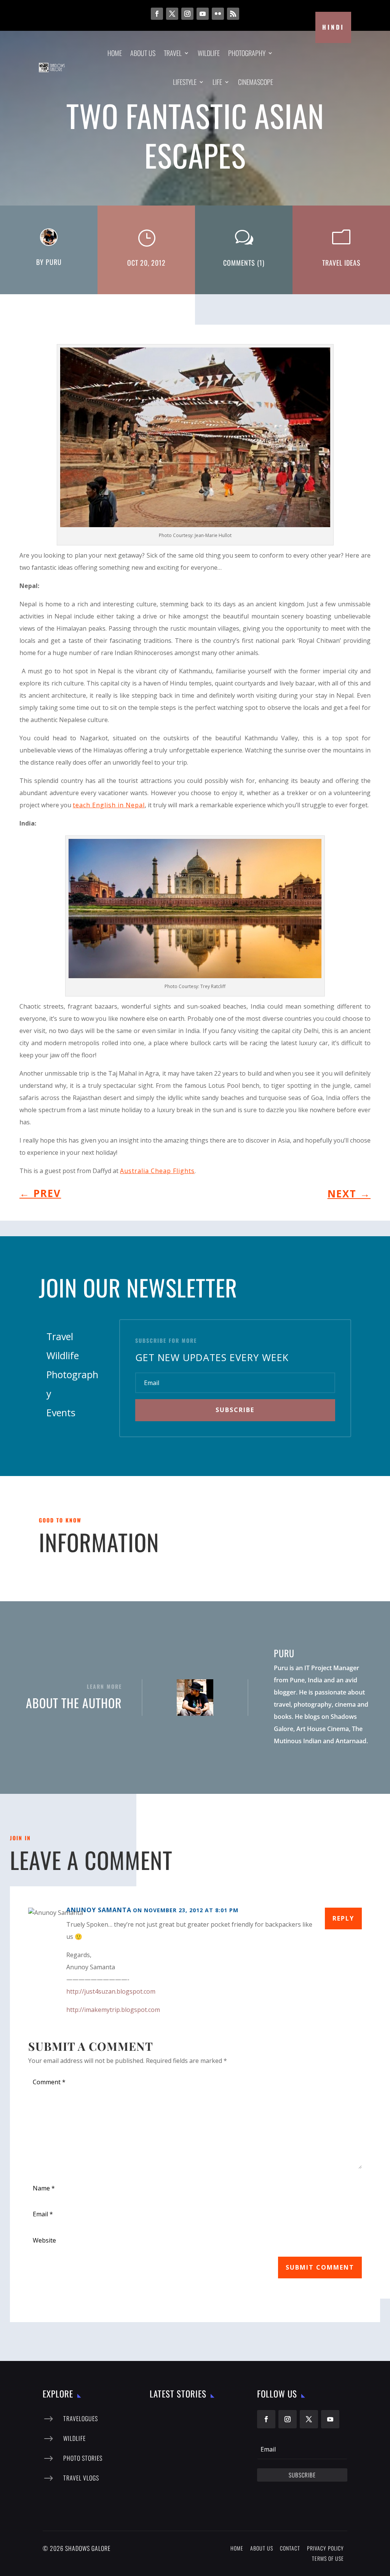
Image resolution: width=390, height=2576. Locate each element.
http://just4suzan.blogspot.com (111, 1991)
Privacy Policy (325, 2548)
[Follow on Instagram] (187, 14)
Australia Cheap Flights (157, 1171)
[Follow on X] (172, 14)
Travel (173, 53)
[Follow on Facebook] (157, 14)
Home (115, 53)
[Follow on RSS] (233, 14)
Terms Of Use (328, 2558)
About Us (143, 53)
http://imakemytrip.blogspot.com (113, 2010)
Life (217, 82)
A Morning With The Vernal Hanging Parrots (204, 2459)
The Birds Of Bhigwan (207, 2496)
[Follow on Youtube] (203, 14)
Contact (290, 2548)
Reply (343, 1918)
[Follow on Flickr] (218, 14)
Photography (247, 53)
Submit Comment (320, 2267)
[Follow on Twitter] (309, 2419)
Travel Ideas (341, 263)
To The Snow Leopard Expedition (206, 2419)
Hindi (333, 27)
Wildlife (209, 53)
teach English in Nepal (109, 805)
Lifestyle (185, 82)
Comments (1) (244, 263)
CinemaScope (256, 82)
